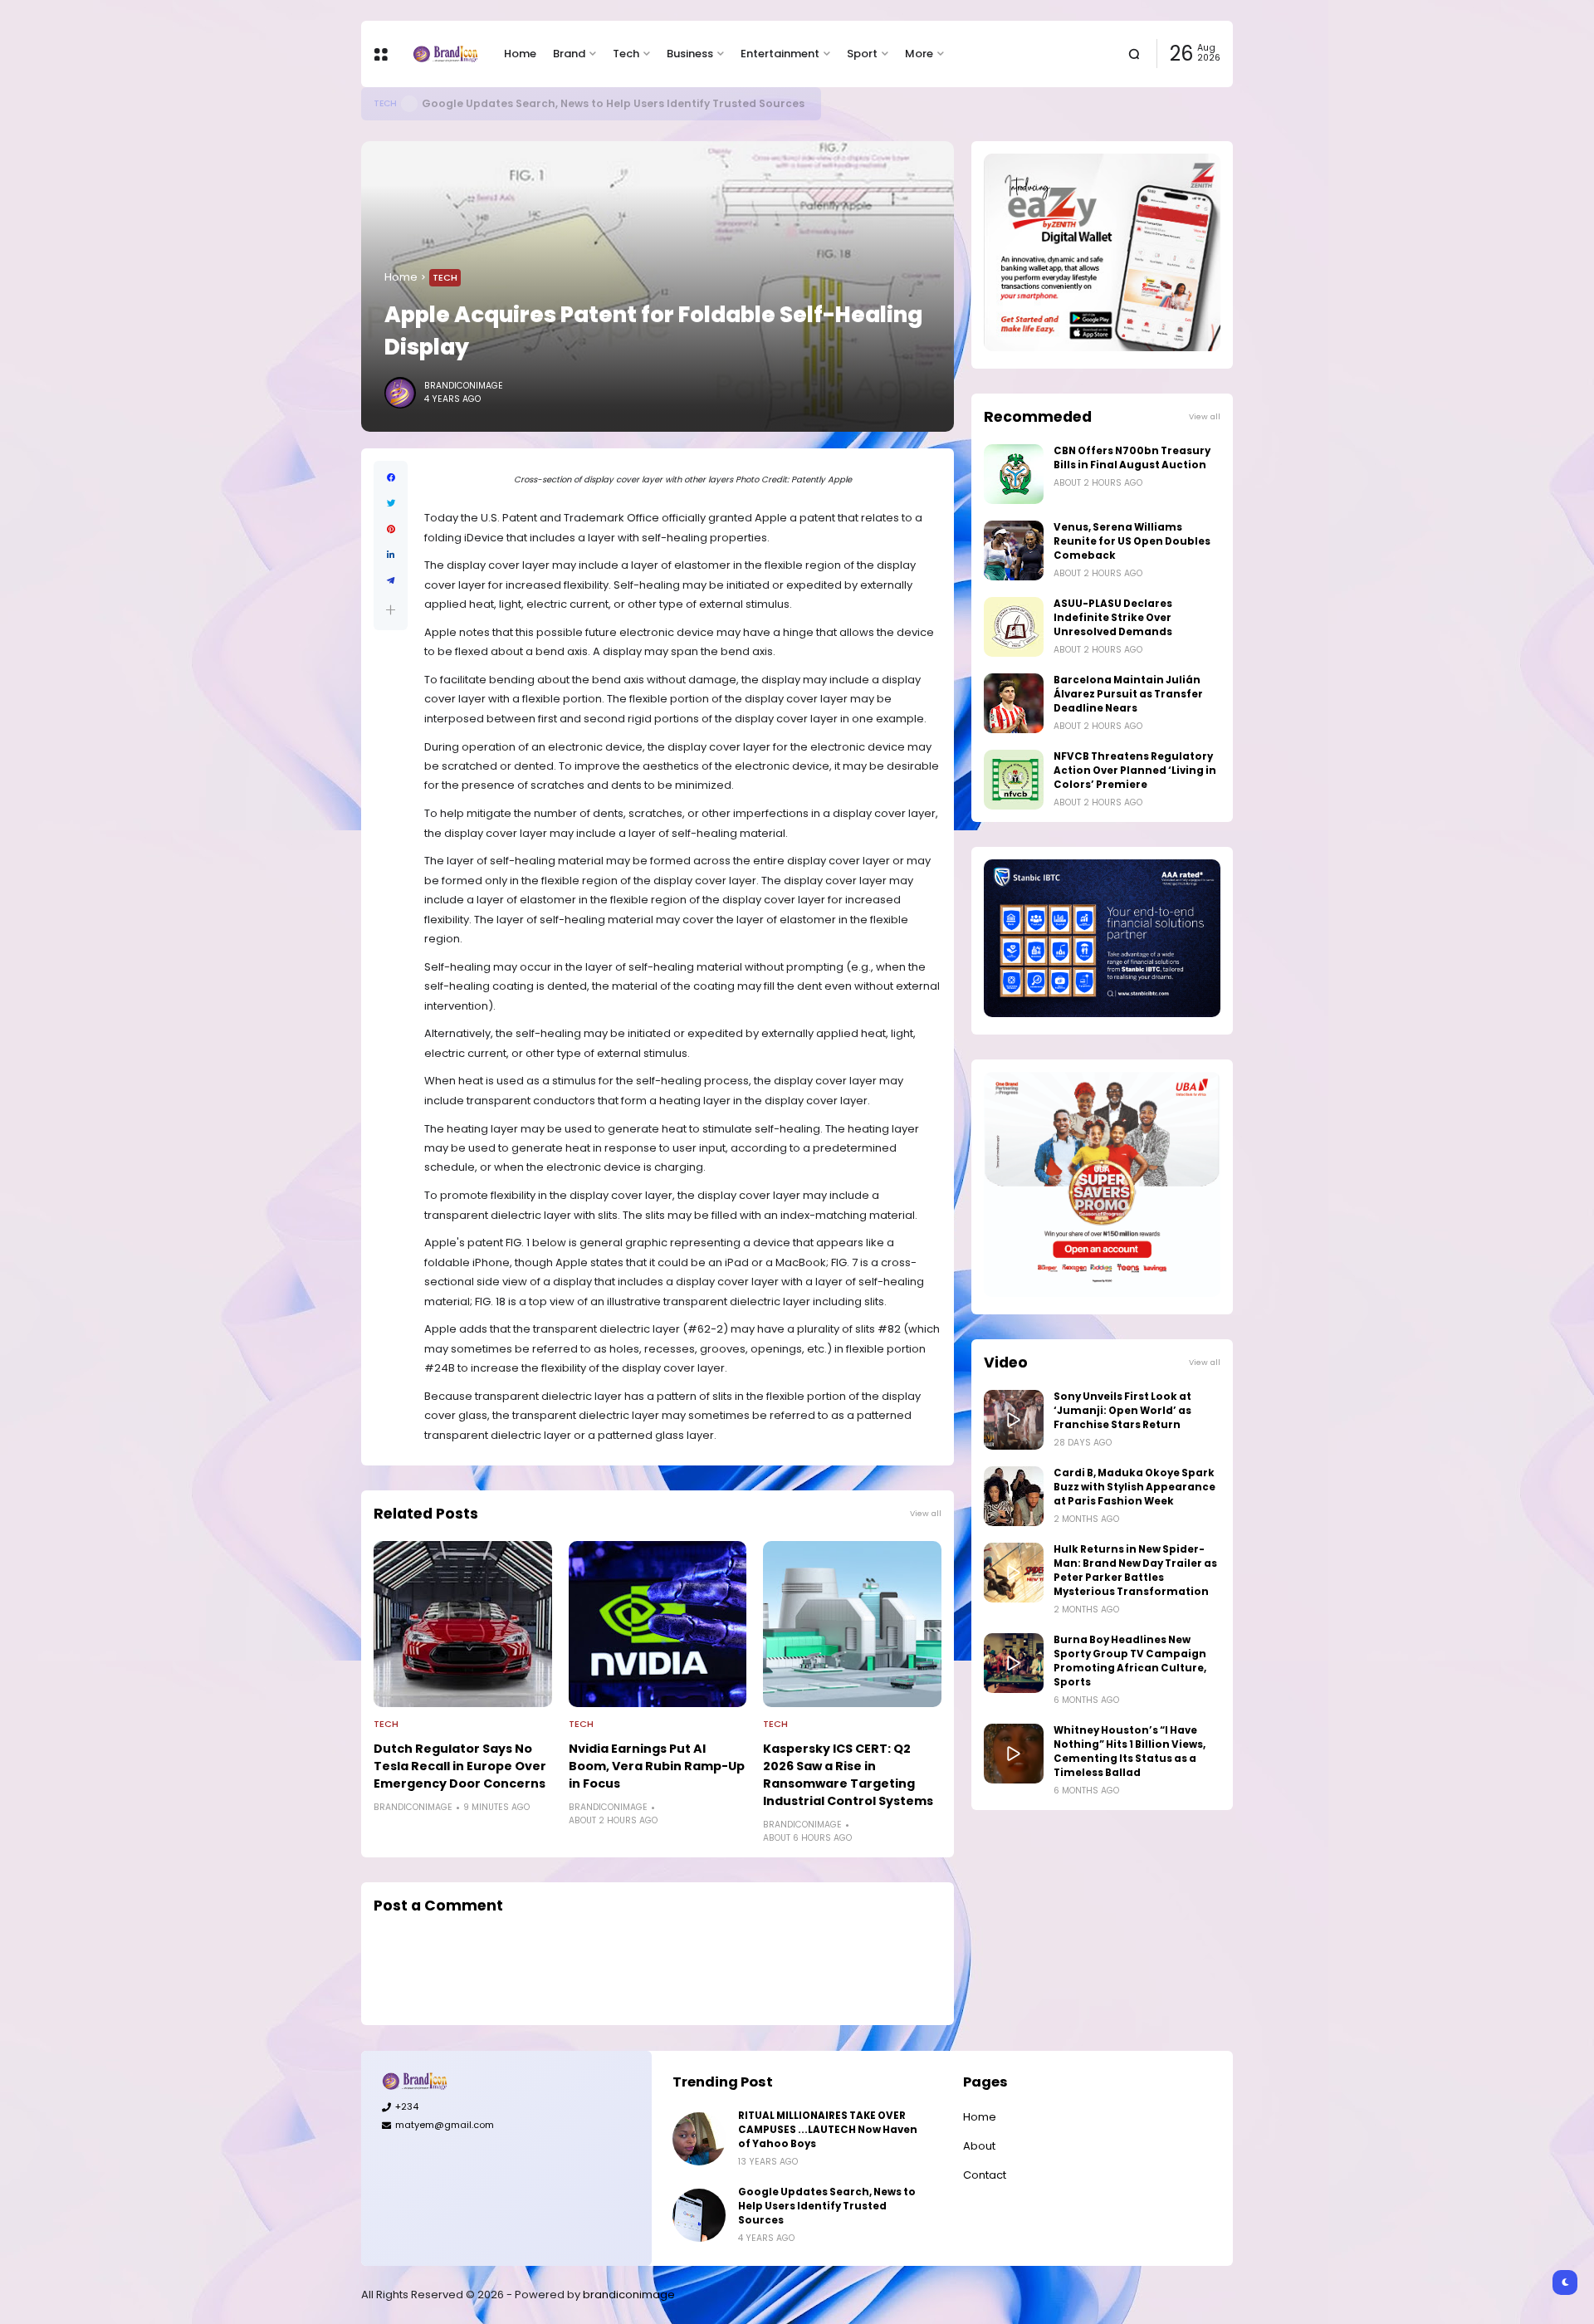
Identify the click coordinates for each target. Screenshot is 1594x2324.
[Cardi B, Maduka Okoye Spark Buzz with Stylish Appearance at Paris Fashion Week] (1014, 1496)
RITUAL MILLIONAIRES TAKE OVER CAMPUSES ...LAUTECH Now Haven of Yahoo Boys (828, 2130)
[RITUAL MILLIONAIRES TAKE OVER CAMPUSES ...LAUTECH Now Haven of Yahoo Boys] (699, 2139)
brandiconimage (629, 2295)
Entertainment (780, 54)
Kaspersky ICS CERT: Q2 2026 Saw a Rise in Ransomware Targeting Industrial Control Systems (848, 1775)
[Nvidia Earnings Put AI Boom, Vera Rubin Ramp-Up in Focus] (658, 1624)
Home (520, 54)
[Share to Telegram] (391, 581)
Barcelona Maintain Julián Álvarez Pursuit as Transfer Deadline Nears (1128, 694)
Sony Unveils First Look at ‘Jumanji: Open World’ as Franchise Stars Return (1122, 1411)
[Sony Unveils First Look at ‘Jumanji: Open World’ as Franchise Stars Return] (1014, 1420)
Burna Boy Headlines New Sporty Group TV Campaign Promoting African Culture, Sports (1130, 1661)
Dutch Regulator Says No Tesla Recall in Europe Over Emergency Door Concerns (460, 1766)
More (919, 54)
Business (690, 54)
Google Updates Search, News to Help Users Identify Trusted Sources (613, 103)
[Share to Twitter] (391, 504)
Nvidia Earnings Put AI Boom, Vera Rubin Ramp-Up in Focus (657, 1766)
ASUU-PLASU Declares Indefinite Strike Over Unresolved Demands (1113, 618)
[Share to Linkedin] (391, 555)
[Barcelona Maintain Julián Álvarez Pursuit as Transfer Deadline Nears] (1014, 703)
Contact (985, 2175)
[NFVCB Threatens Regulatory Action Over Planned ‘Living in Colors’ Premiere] (1014, 780)
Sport (862, 54)
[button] (391, 610)
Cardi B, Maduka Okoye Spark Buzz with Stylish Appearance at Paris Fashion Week (1134, 1487)
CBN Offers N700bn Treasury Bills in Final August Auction (1132, 458)
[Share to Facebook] (391, 478)
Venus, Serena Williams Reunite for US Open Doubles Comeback (1132, 541)
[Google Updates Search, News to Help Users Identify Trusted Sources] (409, 104)
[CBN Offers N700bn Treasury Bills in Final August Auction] (1014, 474)
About (979, 2146)
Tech (626, 54)
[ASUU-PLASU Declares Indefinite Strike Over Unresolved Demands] (1014, 627)
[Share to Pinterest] (391, 529)
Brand (569, 54)
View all (926, 1513)
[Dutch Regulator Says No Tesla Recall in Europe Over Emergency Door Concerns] (463, 1624)
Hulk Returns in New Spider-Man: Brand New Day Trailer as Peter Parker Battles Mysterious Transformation (1135, 1571)
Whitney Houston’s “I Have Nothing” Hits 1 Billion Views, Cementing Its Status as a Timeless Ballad (1129, 1752)
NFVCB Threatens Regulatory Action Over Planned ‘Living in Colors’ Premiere (1135, 771)
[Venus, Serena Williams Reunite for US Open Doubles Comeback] (1014, 550)
